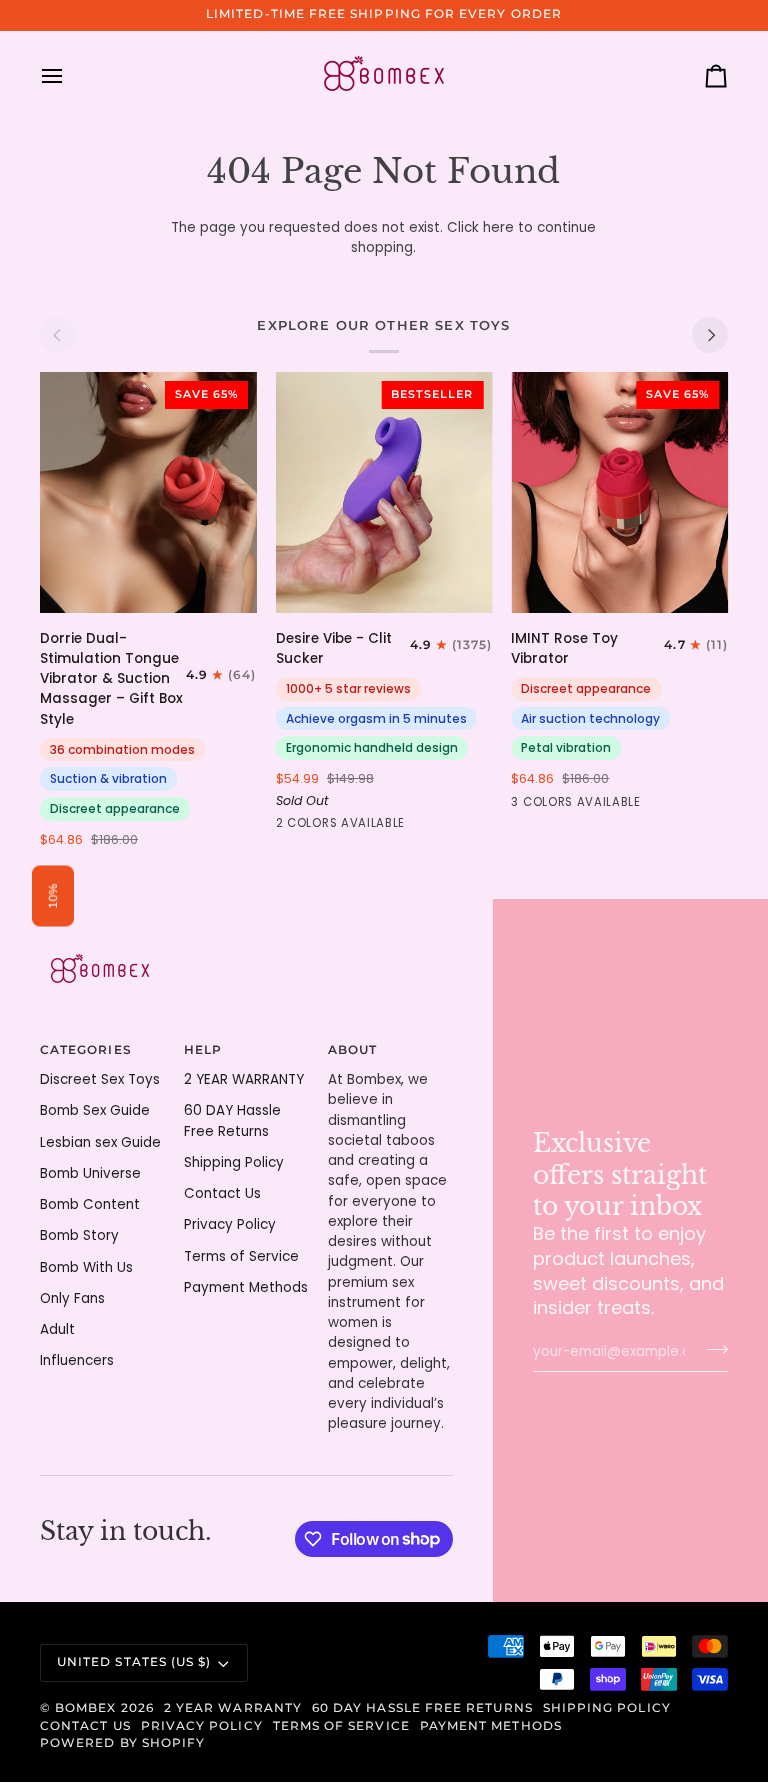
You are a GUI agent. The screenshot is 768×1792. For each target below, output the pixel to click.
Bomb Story (79, 1235)
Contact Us (222, 1193)
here (498, 227)
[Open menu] (70, 76)
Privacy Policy (230, 1224)
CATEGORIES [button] (86, 1050)
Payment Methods (246, 1287)
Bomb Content (90, 1204)
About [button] (352, 1050)
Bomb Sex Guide (95, 1110)
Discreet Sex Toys (100, 1079)
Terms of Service (241, 1256)
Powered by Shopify (122, 1743)
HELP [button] (203, 1050)
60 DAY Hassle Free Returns (422, 1708)
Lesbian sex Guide (100, 1142)
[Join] (711, 1349)
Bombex (85, 1708)
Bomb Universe (90, 1173)
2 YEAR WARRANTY (244, 1079)
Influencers (77, 1360)
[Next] (710, 335)
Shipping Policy (234, 1162)
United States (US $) (134, 1662)
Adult (57, 1329)
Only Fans (72, 1298)
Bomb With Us (86, 1267)
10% (53, 896)
